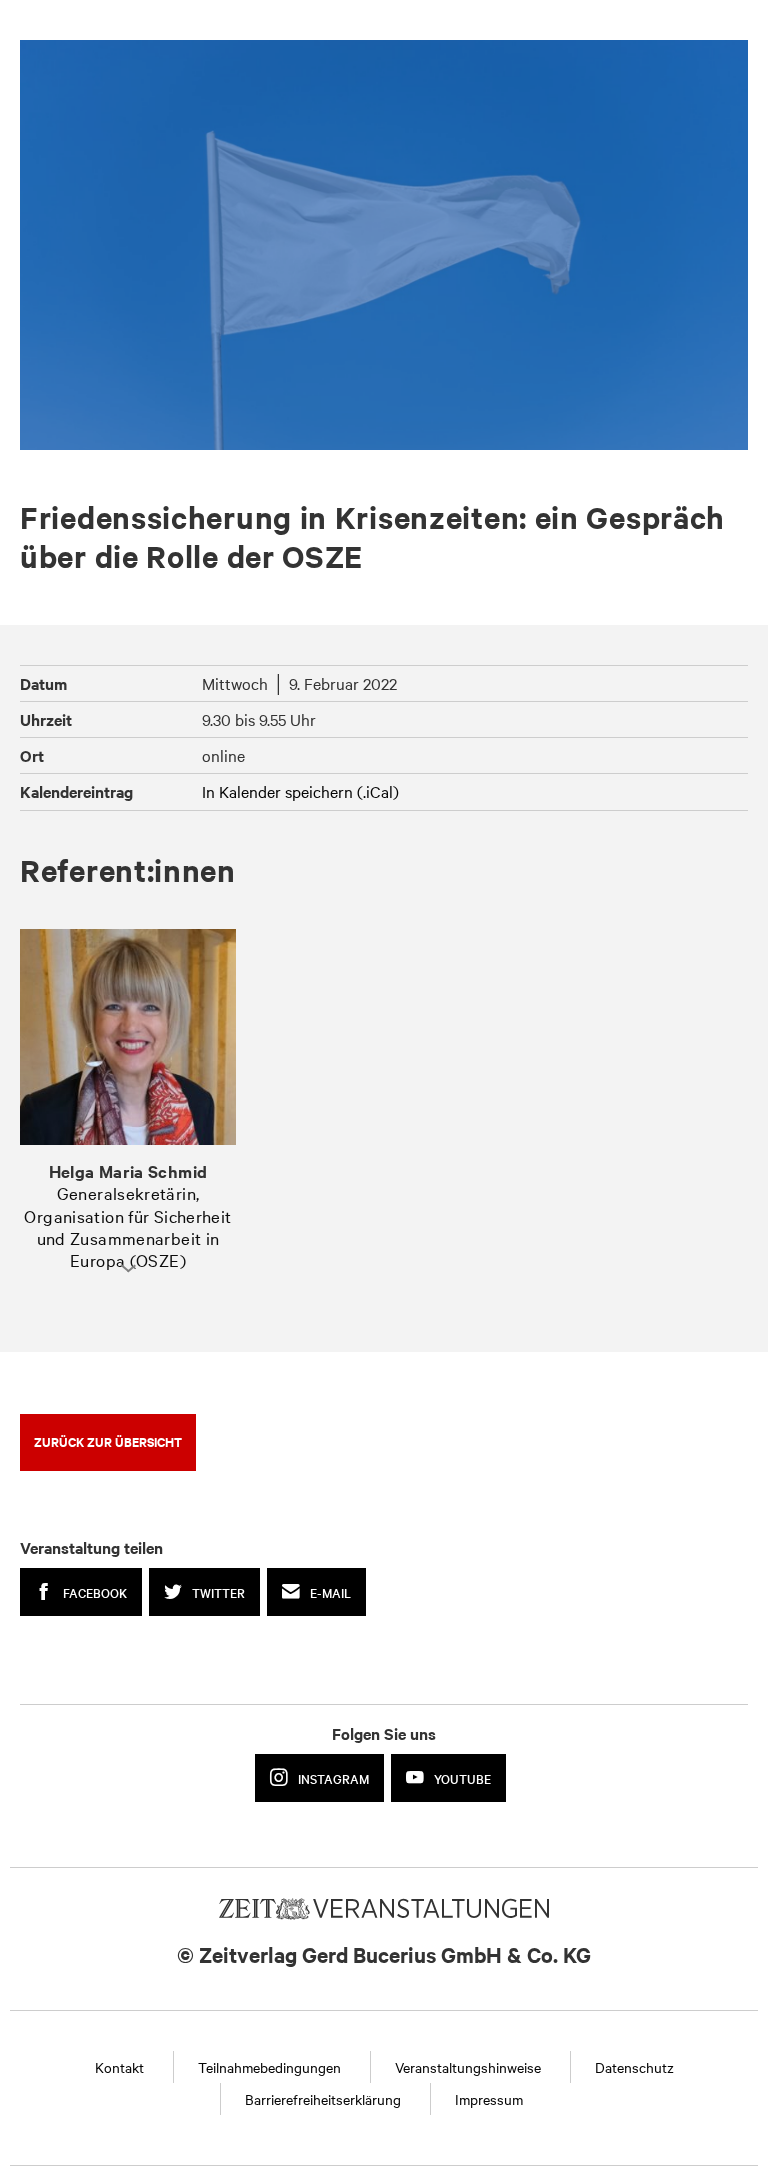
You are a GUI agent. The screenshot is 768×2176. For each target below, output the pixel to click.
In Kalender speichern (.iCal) (300, 791)
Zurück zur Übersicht (108, 1441)
